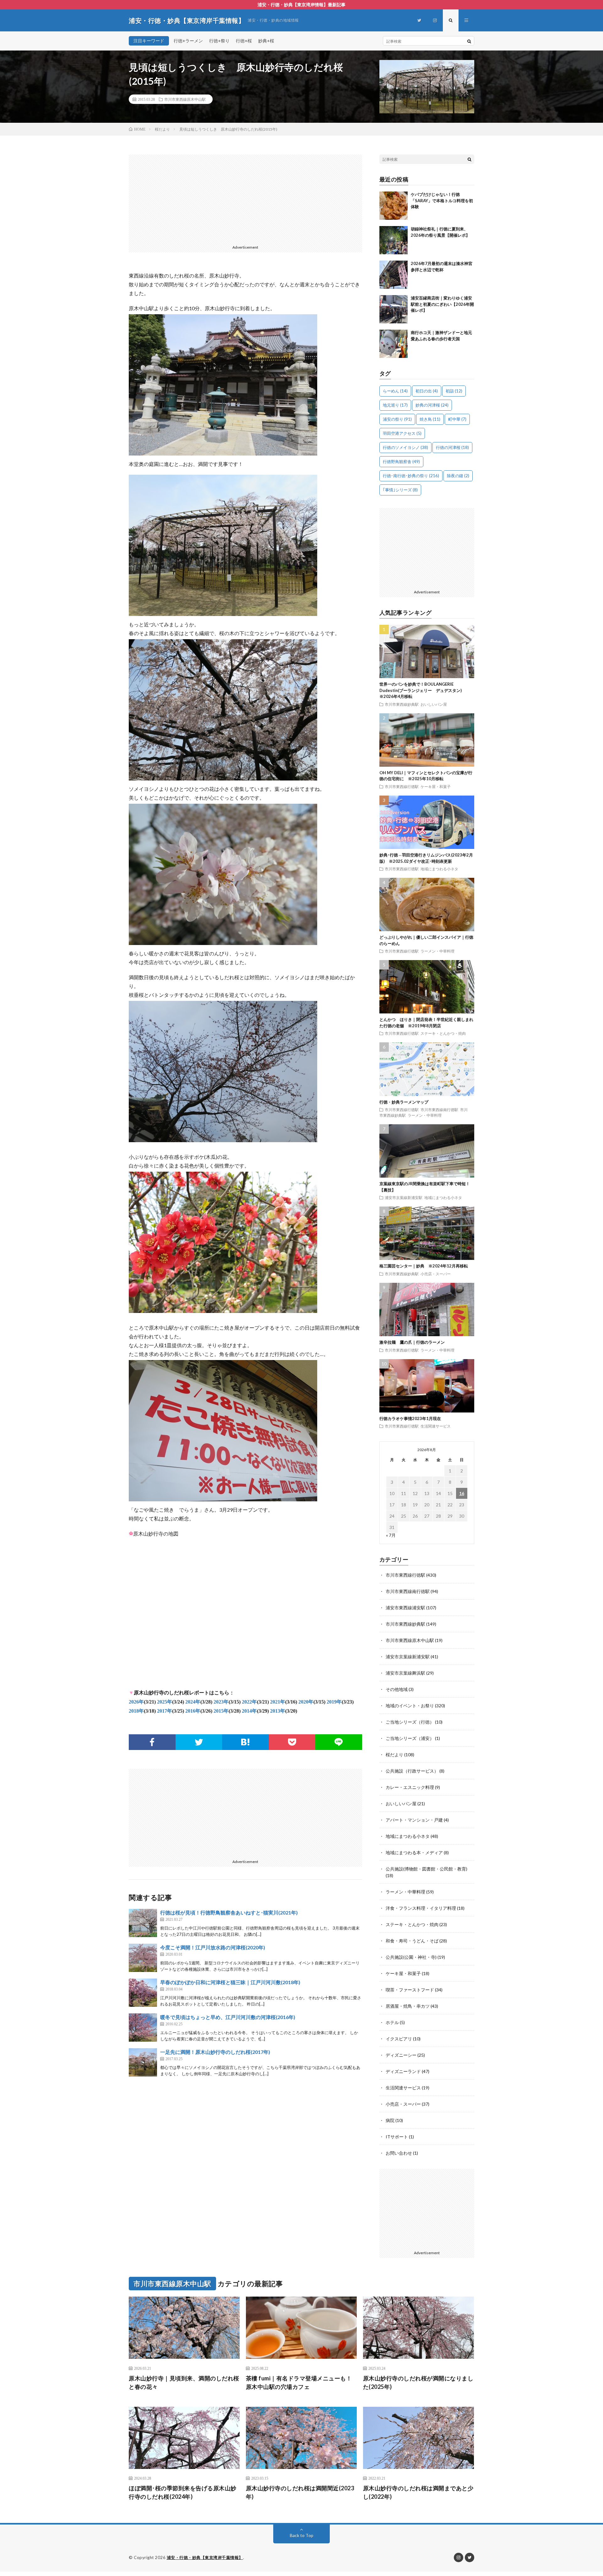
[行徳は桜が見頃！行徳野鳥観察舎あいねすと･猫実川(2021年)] (143, 1923)
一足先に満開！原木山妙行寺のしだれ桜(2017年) (215, 2052)
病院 (390, 2120)
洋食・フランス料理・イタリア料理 (421, 1908)
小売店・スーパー (436, 1274)
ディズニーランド (403, 2071)
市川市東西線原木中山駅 (185, 99)
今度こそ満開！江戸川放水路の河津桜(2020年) (213, 1947)
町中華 (457, 419)
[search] (469, 41)
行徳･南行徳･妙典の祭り (411, 476)
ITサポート (397, 2137)
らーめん (395, 391)
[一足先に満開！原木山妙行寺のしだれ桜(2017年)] (143, 2062)
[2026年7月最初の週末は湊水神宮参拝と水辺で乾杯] (394, 275)
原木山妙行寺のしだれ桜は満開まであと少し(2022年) (418, 2492)
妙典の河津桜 (432, 405)
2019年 (334, 1702)
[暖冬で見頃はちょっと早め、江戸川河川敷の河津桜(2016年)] (143, 2028)
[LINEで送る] (339, 1742)
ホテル (392, 2022)
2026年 (136, 1702)
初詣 (454, 391)
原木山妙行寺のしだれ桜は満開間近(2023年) (300, 2492)
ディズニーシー (401, 2055)
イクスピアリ (399, 2039)
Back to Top (302, 2535)
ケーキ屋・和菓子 (436, 786)
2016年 (193, 1711)
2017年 (165, 1711)
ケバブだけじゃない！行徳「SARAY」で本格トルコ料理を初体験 (442, 200)
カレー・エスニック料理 (410, 1787)
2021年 (278, 1702)
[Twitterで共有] (199, 1742)
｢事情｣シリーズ (400, 490)
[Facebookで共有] (152, 1742)
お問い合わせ (399, 2153)
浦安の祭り (397, 419)
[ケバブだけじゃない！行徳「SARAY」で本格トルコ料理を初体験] (394, 206)
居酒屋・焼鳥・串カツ (408, 2006)
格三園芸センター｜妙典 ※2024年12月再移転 (424, 1266)
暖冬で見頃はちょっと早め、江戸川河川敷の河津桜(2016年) (228, 2017)
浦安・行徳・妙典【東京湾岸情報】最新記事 (301, 5)
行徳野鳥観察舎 (401, 462)
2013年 (278, 1711)
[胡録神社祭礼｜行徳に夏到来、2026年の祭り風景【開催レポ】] (394, 240)
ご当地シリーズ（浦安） (410, 1738)
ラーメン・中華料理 (437, 951)
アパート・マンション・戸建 (414, 1820)
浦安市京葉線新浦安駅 (404, 1197)
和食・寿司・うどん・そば (412, 1941)
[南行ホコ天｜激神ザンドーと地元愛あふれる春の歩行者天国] (394, 344)
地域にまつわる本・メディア (414, 1852)
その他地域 (397, 1689)
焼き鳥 (430, 419)
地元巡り (395, 405)
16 (462, 1493)
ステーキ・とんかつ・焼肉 (443, 1033)
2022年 (249, 1702)
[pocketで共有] (292, 1742)
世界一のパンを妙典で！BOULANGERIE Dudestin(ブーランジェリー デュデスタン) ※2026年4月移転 (423, 690)
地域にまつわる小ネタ (439, 869)
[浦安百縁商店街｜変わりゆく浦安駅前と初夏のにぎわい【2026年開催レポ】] (394, 309)
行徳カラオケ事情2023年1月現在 (410, 1418)
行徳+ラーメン (188, 41)
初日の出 (427, 391)
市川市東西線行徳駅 (402, 786)
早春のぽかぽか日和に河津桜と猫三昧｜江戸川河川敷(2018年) (230, 1982)
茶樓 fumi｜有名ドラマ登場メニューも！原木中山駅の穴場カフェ (299, 2382)
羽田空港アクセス (402, 433)
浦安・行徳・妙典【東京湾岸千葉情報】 (205, 2557)
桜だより (394, 1755)
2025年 (165, 1702)
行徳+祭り (219, 41)
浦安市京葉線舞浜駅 (405, 1673)
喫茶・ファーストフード (410, 1990)
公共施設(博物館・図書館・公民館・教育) (426, 1869)
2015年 (221, 1711)
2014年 (249, 1711)
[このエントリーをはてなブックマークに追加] (245, 1742)
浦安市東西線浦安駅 (405, 1608)
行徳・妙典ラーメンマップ (404, 1102)
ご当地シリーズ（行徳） (410, 1722)
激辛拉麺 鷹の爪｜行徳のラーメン (412, 1342)
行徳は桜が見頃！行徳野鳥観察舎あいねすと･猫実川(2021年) (229, 1912)
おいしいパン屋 (434, 704)
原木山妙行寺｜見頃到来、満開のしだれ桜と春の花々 (184, 2382)
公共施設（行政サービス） (412, 1771)
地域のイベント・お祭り (410, 1706)
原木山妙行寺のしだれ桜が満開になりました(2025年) (418, 2382)
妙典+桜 (266, 41)
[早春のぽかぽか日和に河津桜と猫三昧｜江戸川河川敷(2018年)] (143, 1993)
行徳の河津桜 (452, 447)
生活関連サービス (436, 1426)
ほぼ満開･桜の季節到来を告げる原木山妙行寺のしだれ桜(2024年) (183, 2492)
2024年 (193, 1702)
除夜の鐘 (458, 476)
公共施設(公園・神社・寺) (411, 1957)
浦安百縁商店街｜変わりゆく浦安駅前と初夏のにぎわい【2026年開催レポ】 (442, 304)
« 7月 (391, 1535)
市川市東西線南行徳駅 (439, 1110)
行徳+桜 (244, 41)
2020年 (306, 1702)
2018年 (136, 1711)
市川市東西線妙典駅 (402, 704)
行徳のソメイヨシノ (405, 447)
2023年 (221, 1702)
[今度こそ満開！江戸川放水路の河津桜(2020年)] (143, 1958)
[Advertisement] (245, 198)
